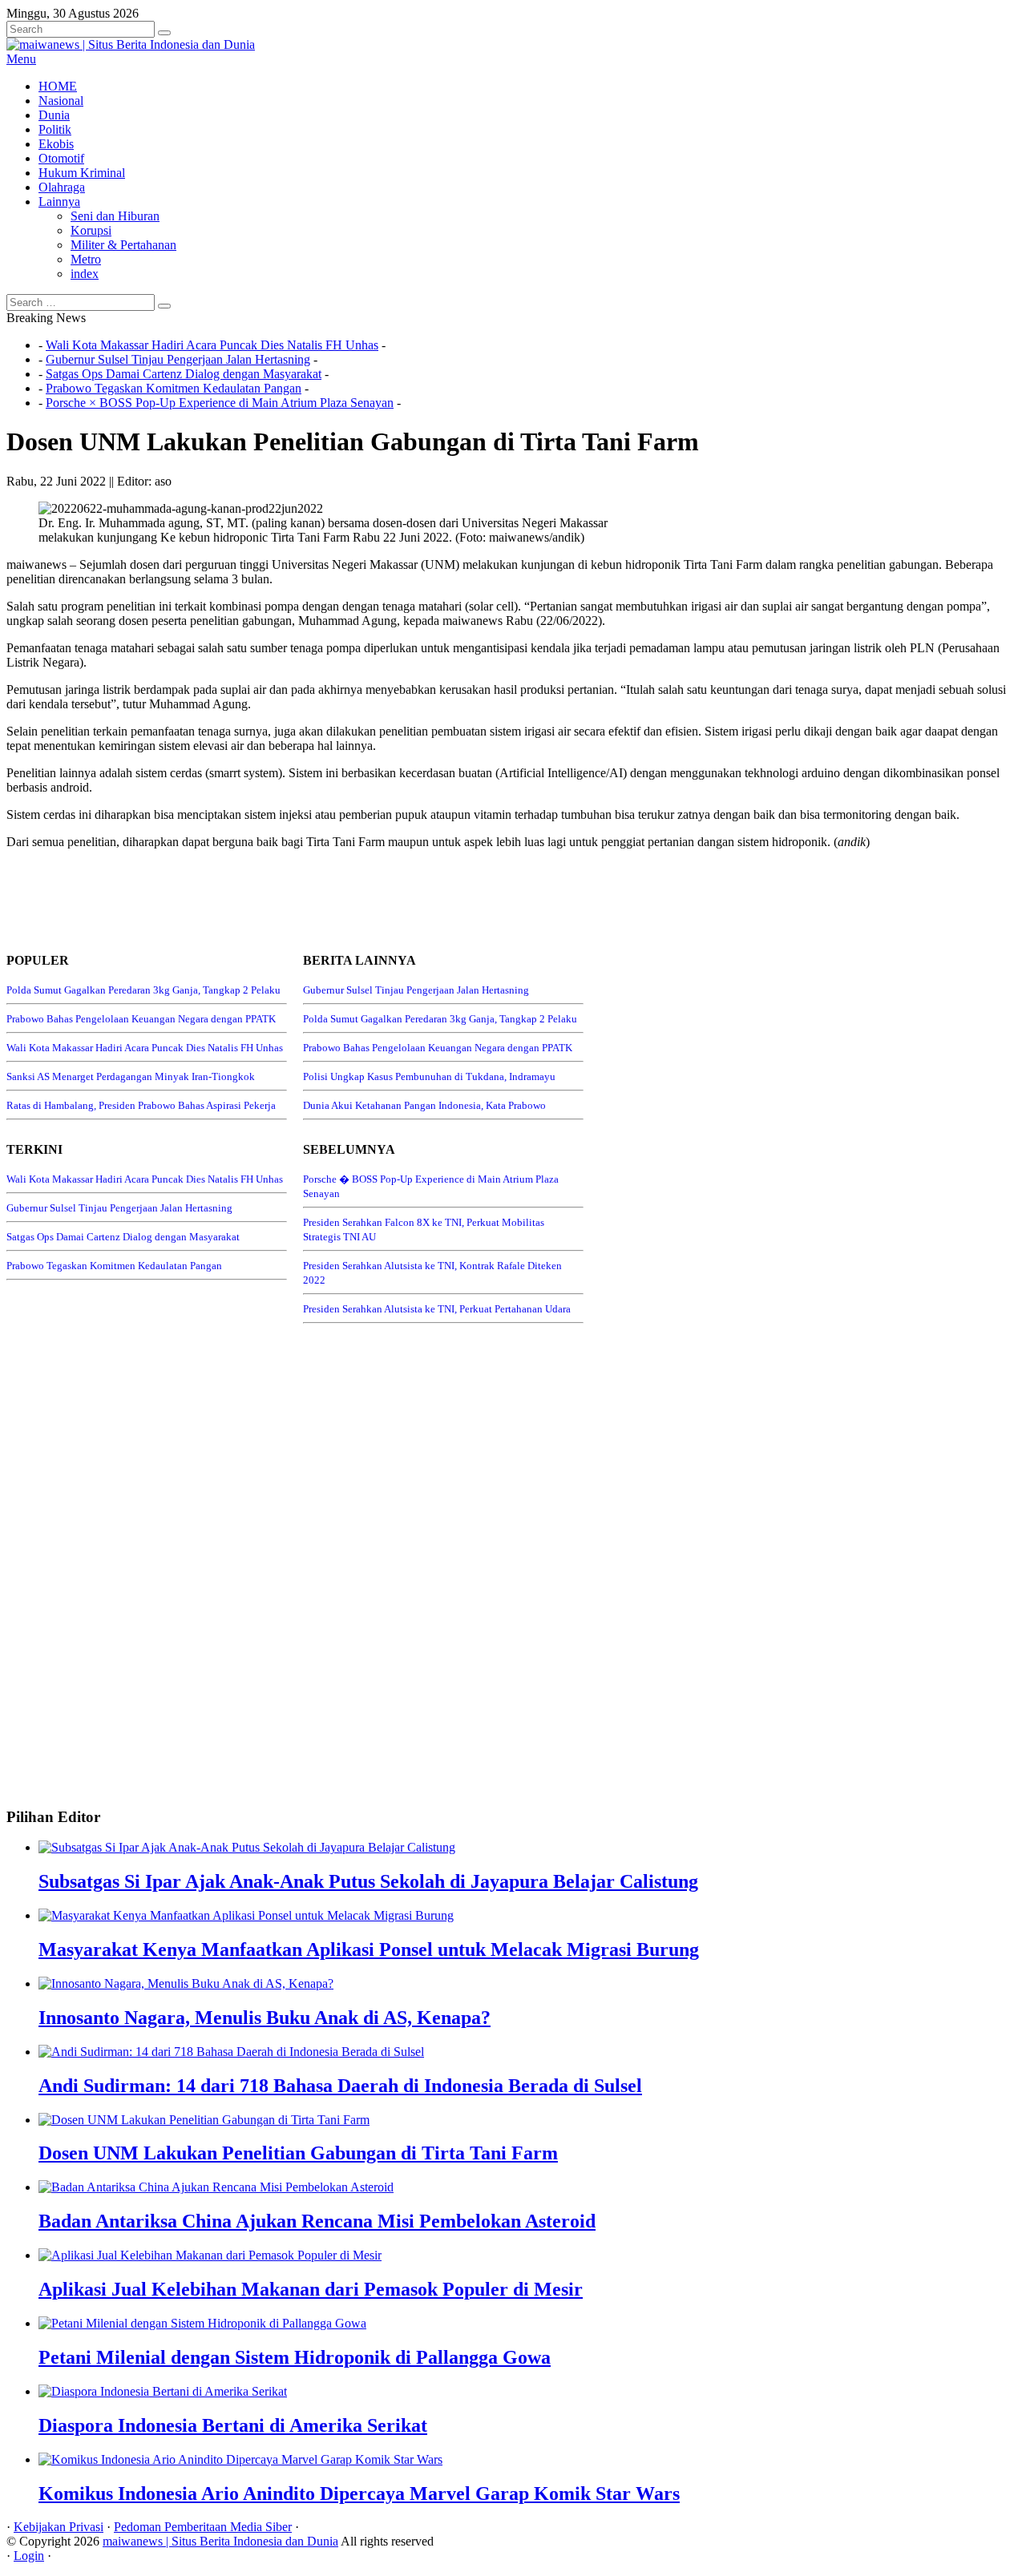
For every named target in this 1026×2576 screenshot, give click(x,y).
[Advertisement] (298, 898)
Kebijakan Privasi (59, 2527)
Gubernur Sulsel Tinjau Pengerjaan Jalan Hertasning (178, 359)
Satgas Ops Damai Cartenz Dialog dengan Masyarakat (184, 374)
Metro (86, 259)
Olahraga (62, 187)
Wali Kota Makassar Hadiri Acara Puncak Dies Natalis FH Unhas (212, 345)
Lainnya (59, 202)
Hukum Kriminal (82, 173)
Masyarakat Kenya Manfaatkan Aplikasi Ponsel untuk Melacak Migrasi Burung (369, 1949)
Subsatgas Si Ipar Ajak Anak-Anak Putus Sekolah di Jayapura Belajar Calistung (368, 1881)
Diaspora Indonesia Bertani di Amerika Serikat (233, 2425)
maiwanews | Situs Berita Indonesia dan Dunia (220, 2541)
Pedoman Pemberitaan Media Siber (203, 2527)
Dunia (54, 115)
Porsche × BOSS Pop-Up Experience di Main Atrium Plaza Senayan (220, 403)
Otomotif (61, 158)
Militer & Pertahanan (123, 245)
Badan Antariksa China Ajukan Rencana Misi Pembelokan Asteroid (317, 2221)
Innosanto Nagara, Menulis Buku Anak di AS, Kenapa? (265, 2018)
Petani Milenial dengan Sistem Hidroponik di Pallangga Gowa (295, 2357)
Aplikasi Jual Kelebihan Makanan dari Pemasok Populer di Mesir (311, 2289)
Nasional (61, 101)
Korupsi (91, 230)
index (85, 274)
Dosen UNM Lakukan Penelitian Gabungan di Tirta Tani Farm (298, 2153)
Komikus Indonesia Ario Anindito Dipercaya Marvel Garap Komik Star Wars (359, 2493)
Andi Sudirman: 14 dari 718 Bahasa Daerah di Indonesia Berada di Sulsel (340, 2086)
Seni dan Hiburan (115, 216)
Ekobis (56, 144)
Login (29, 2556)
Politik (55, 129)
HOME (58, 86)
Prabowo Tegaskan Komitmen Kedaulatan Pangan (174, 388)
